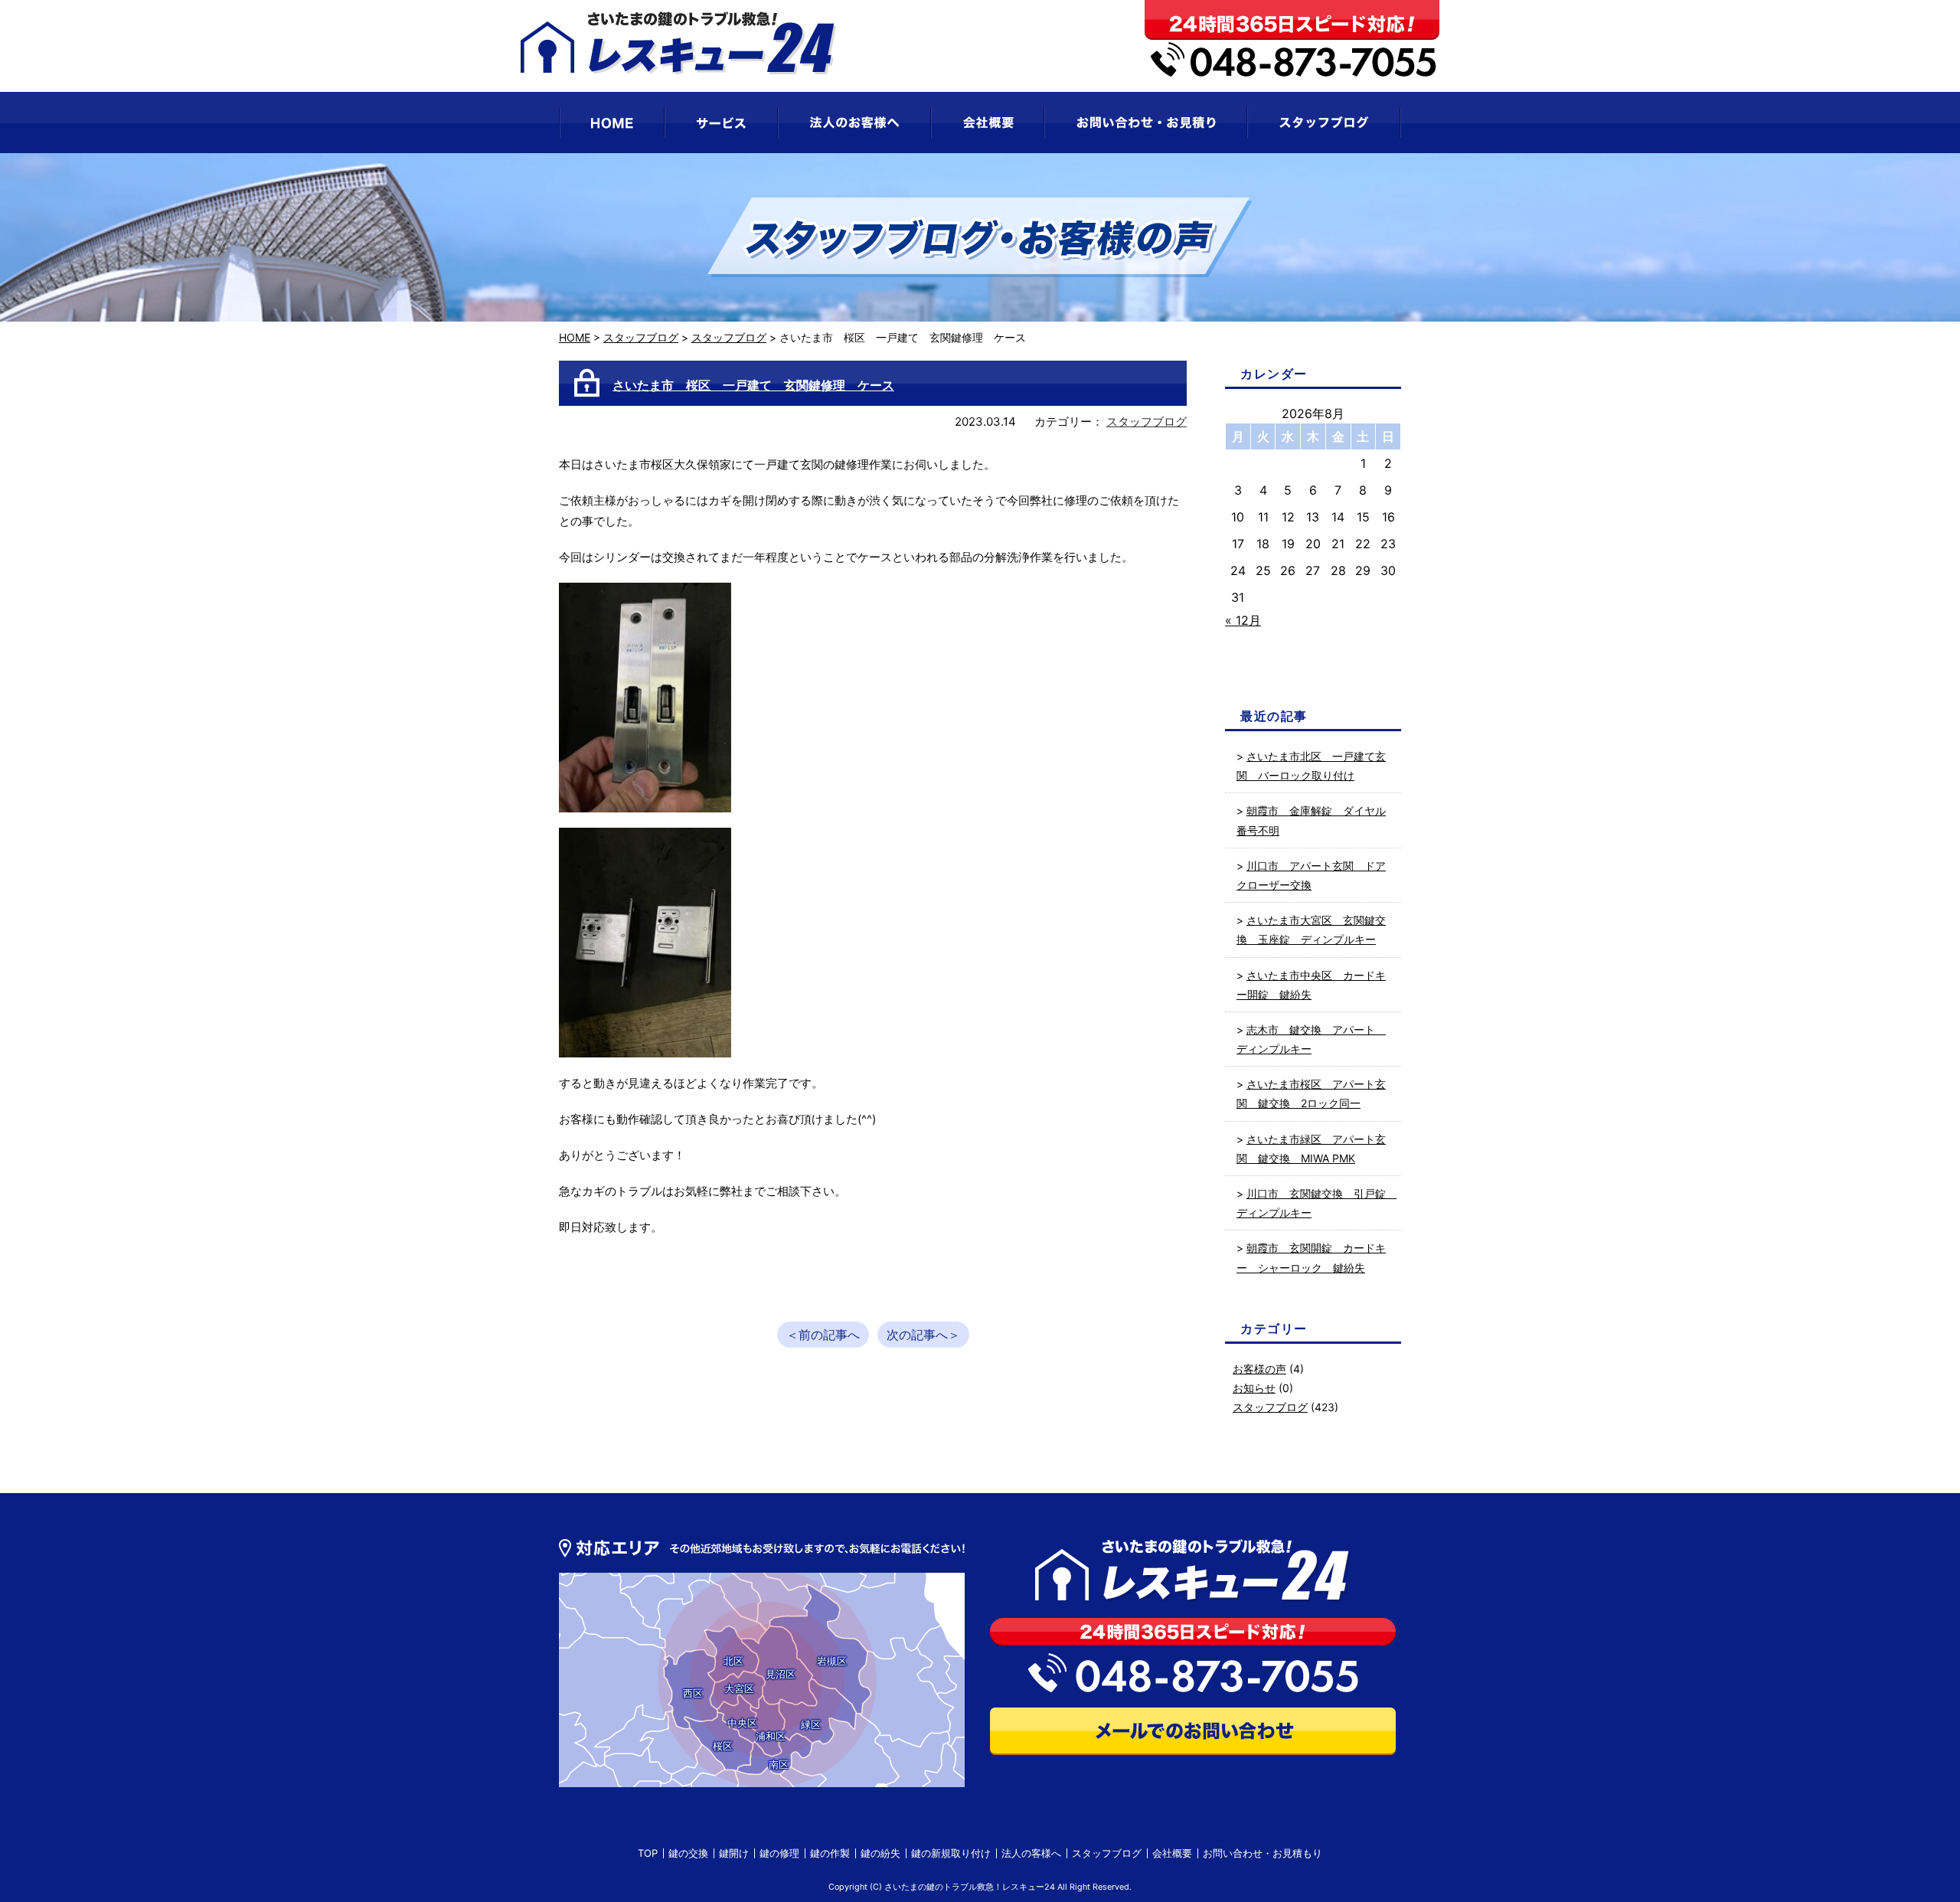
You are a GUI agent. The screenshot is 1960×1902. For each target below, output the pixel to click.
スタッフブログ (641, 337)
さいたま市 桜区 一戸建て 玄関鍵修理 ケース (753, 385)
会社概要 (1172, 1853)
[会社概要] (988, 123)
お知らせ (1254, 1388)
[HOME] (612, 123)
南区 (779, 1764)
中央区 (742, 1723)
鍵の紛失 (880, 1853)
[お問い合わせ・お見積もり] (1146, 123)
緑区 (811, 1724)
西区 (693, 1693)
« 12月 (1243, 620)
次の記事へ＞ (923, 1335)
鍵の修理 (779, 1853)
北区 (733, 1661)
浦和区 (771, 1736)
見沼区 (781, 1674)
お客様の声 (1259, 1369)
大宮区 (739, 1688)
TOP (648, 1853)
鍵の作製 (830, 1853)
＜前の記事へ (823, 1335)
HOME (575, 337)
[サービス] (721, 123)
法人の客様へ (1031, 1853)
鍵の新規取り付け (951, 1853)
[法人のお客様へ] (854, 123)
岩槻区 (832, 1661)
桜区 (723, 1746)
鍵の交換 (688, 1853)
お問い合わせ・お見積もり (1263, 1853)
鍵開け (734, 1853)
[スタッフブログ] (1324, 123)
